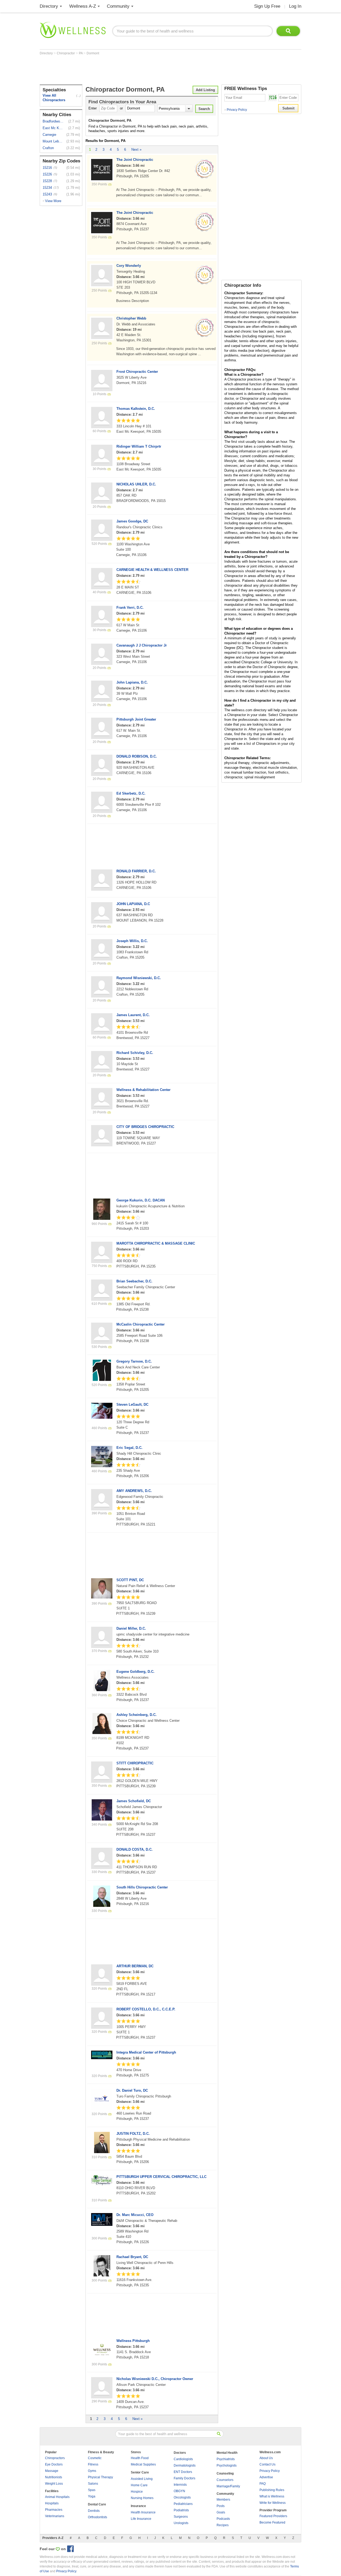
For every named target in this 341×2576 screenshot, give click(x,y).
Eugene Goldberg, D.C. (135, 1672)
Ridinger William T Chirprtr (139, 446)
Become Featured (272, 2522)
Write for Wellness (273, 2503)
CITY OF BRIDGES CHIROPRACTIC (145, 1127)
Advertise (266, 2477)
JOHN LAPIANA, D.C (133, 904)
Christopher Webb (131, 318)
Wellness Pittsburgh (133, 2341)
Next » (136, 150)
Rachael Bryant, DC (132, 2257)
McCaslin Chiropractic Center (141, 1324)
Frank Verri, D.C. (130, 608)
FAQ (263, 2484)
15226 (47, 174)
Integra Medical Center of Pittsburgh (146, 2052)
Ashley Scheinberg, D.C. (137, 1715)
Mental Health (227, 2453)
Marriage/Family (228, 2486)
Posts (221, 2506)
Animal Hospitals (57, 2497)
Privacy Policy (236, 110)
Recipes (223, 2525)
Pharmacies (54, 2510)
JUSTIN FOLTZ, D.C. (133, 2134)
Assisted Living (142, 2479)
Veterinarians (55, 2516)
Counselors (225, 2480)
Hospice (137, 2492)
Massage (52, 2471)
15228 (47, 181)
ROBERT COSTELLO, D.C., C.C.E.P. (146, 2009)
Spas (92, 2490)
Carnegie (49, 135)
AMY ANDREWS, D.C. (134, 1491)
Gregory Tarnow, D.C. (134, 1361)
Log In (295, 6)
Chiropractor (66, 53)
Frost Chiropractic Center (137, 372)
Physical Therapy (100, 2477)
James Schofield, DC (134, 1801)
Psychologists (227, 2465)
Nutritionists (54, 2477)
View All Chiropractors (54, 98)
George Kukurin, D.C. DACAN (141, 1200)
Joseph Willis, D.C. (132, 941)
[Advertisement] (137, 70)
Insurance (138, 2506)
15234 (47, 188)
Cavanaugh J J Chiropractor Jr (142, 645)
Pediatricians (183, 2504)
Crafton (48, 148)
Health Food (140, 2458)
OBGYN (179, 2491)
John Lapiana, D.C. (132, 682)
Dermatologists (185, 2465)
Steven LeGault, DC (132, 1404)
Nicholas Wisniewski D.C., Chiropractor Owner (155, 2379)
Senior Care (140, 2472)
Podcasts (223, 2519)
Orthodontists (98, 2517)
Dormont (93, 53)
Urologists (181, 2523)
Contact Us (267, 2464)
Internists (180, 2485)
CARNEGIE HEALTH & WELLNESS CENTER (152, 570)
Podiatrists (181, 2510)
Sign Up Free (267, 6)
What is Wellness (272, 2496)
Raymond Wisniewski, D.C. (139, 978)
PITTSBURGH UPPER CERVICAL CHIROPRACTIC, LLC (161, 2177)
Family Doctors (184, 2478)
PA (81, 53)
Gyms (92, 2471)
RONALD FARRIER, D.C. (136, 871)
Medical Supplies (143, 2464)
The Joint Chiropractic (135, 160)
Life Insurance (141, 2519)
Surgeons (181, 2517)
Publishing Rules (272, 2490)
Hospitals (52, 2503)
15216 (47, 168)
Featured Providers (273, 2516)
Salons (93, 2484)
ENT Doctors (183, 2472)
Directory (49, 6)
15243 (47, 194)
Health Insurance (143, 2512)
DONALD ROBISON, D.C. (137, 756)
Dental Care (97, 2504)
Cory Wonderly (129, 266)
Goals (221, 2512)
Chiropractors (55, 2458)
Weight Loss (54, 2484)
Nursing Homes (142, 2498)
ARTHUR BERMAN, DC (135, 1966)
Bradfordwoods (53, 121)
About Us (266, 2458)
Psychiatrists (226, 2459)
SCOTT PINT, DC (130, 1580)
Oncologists (182, 2497)
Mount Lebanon (53, 141)
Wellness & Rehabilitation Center (143, 1090)
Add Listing (205, 90)
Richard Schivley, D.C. (135, 1053)
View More (53, 201)
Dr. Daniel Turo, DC (132, 2090)
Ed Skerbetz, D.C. (131, 793)
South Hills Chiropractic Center (142, 1887)
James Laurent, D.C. (133, 1015)
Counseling (225, 2473)
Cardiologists (183, 2459)
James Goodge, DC (132, 521)
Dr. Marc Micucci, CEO (135, 2215)
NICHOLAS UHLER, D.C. (136, 484)
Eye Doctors (54, 2464)
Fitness (93, 2464)
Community (118, 6)
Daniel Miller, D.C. (131, 1628)
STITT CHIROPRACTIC (135, 1763)
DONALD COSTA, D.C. (135, 1849)
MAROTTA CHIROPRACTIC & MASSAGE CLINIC (156, 1243)
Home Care (139, 2485)
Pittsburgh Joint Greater (136, 719)
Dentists (94, 2511)
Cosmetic (95, 2458)
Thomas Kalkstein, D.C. (136, 409)
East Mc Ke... (53, 128)
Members (223, 2500)
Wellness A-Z (83, 6)
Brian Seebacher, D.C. (134, 1281)
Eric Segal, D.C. (129, 1448)
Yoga (92, 2496)
